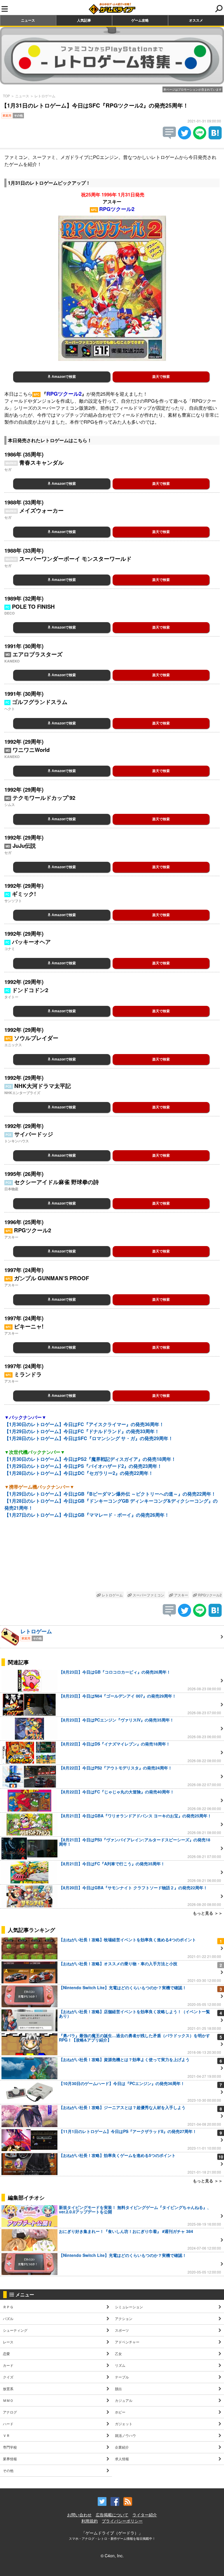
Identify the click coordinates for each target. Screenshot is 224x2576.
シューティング (15, 2330)
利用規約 (90, 2521)
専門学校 (10, 2447)
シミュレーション (129, 2307)
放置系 (8, 2389)
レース (8, 2342)
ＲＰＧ (8, 2307)
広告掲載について (112, 2515)
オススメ (196, 20)
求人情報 (122, 2459)
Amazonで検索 (63, 377)
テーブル (122, 2377)
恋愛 (6, 2353)
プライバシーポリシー (122, 2521)
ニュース (28, 20)
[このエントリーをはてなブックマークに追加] (215, 137)
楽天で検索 (161, 377)
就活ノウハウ (125, 2435)
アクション (124, 2318)
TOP (6, 96)
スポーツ (122, 2330)
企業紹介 (122, 2447)
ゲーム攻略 (140, 20)
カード (8, 2365)
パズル (8, 2318)
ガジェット (124, 2424)
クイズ (8, 2377)
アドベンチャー (127, 2342)
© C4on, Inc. (112, 2556)
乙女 (118, 2353)
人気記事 (84, 20)
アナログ (10, 2412)
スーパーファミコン (148, 1595)
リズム (120, 2365)
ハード (8, 2424)
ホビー (120, 2412)
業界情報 (10, 2459)
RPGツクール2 (209, 1595)
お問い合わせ (79, 2515)
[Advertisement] (112, 1559)
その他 (8, 2470)
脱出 (118, 2389)
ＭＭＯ (8, 2400)
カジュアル (124, 2400)
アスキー (181, 1595)
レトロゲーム (45, 96)
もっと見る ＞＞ (208, 1913)
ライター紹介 (145, 2515)
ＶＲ (6, 2435)
